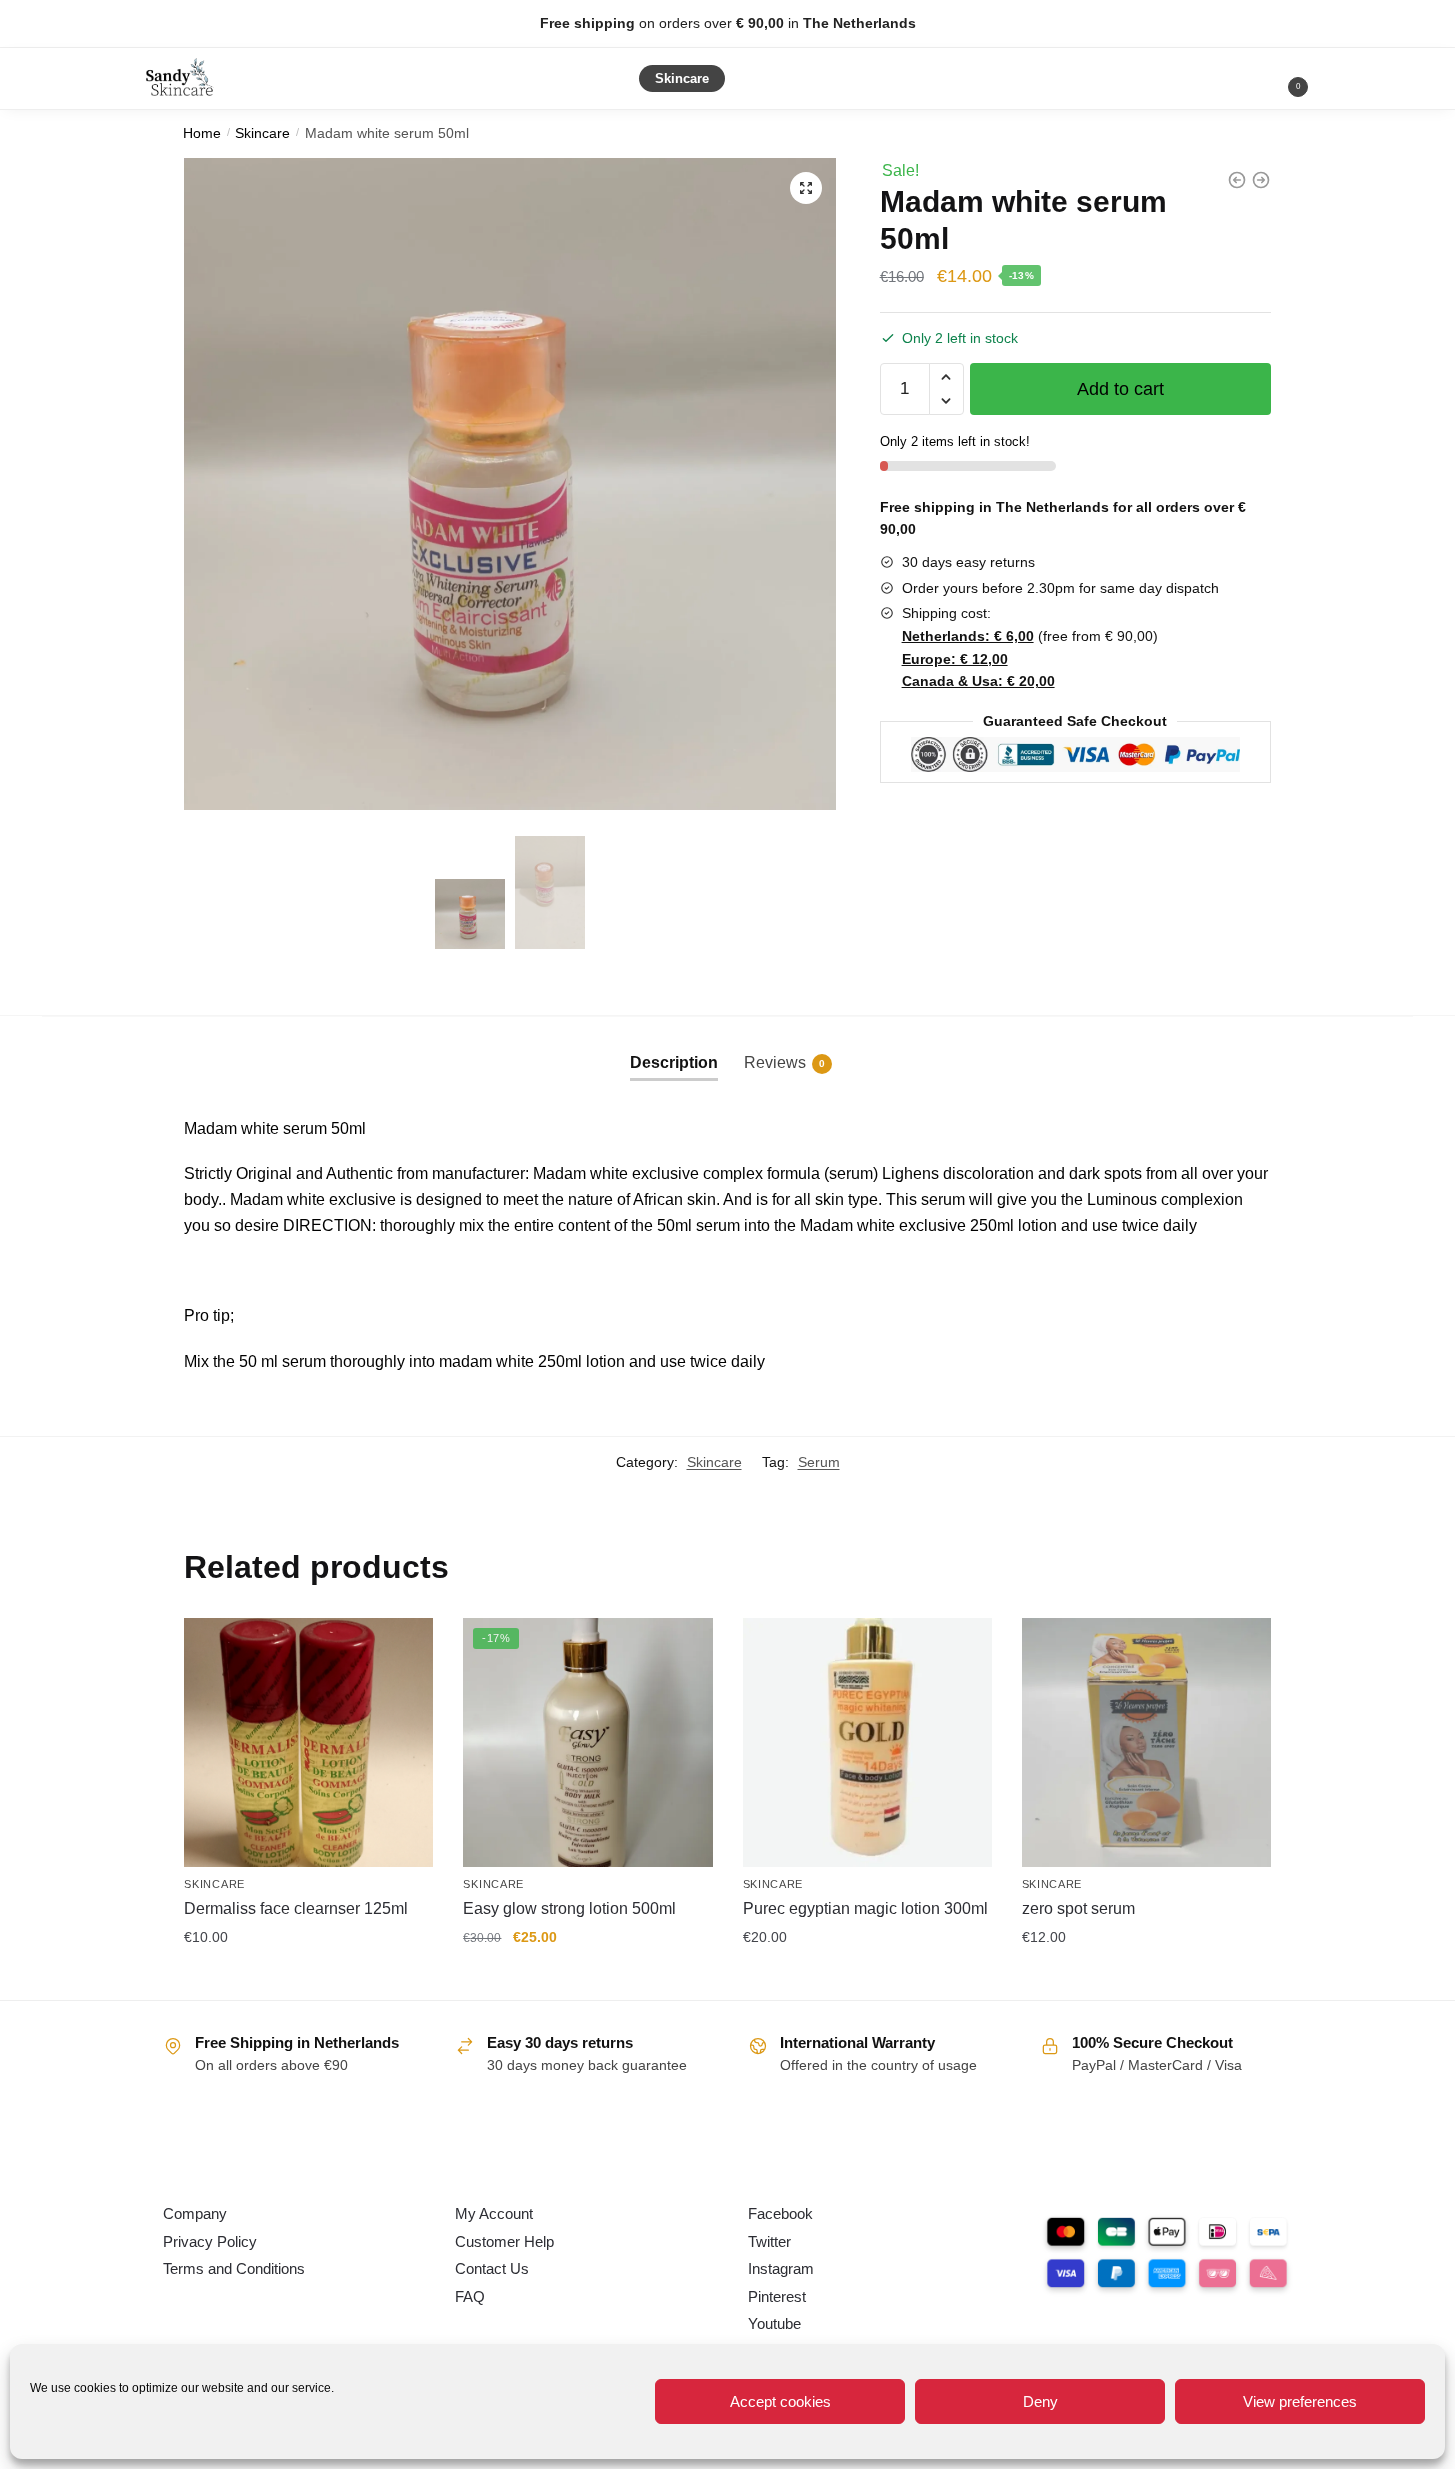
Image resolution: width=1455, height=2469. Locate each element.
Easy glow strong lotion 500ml (569, 1908)
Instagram (781, 2268)
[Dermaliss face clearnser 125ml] (308, 1742)
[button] (806, 188)
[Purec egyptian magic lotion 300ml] (867, 1742)
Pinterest (777, 2296)
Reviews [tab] (784, 1062)
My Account (494, 2213)
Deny (1040, 2401)
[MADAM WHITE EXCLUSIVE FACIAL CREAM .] (1261, 180)
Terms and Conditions (234, 2268)
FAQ (470, 2296)
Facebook (780, 2213)
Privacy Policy (210, 2241)
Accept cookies (780, 2401)
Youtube (774, 2323)
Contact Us (492, 2268)
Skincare (262, 133)
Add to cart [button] (309, 1980)
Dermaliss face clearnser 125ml (296, 1908)
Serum (819, 1462)
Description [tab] (674, 1062)
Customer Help (504, 2241)
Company (195, 2213)
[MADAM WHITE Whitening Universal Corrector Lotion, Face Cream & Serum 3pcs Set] (1237, 180)
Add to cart (1120, 389)
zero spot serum (1078, 1908)
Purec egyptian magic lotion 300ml (865, 1908)
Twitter (769, 2241)
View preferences (1300, 2401)
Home (202, 133)
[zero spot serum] (1146, 1742)
